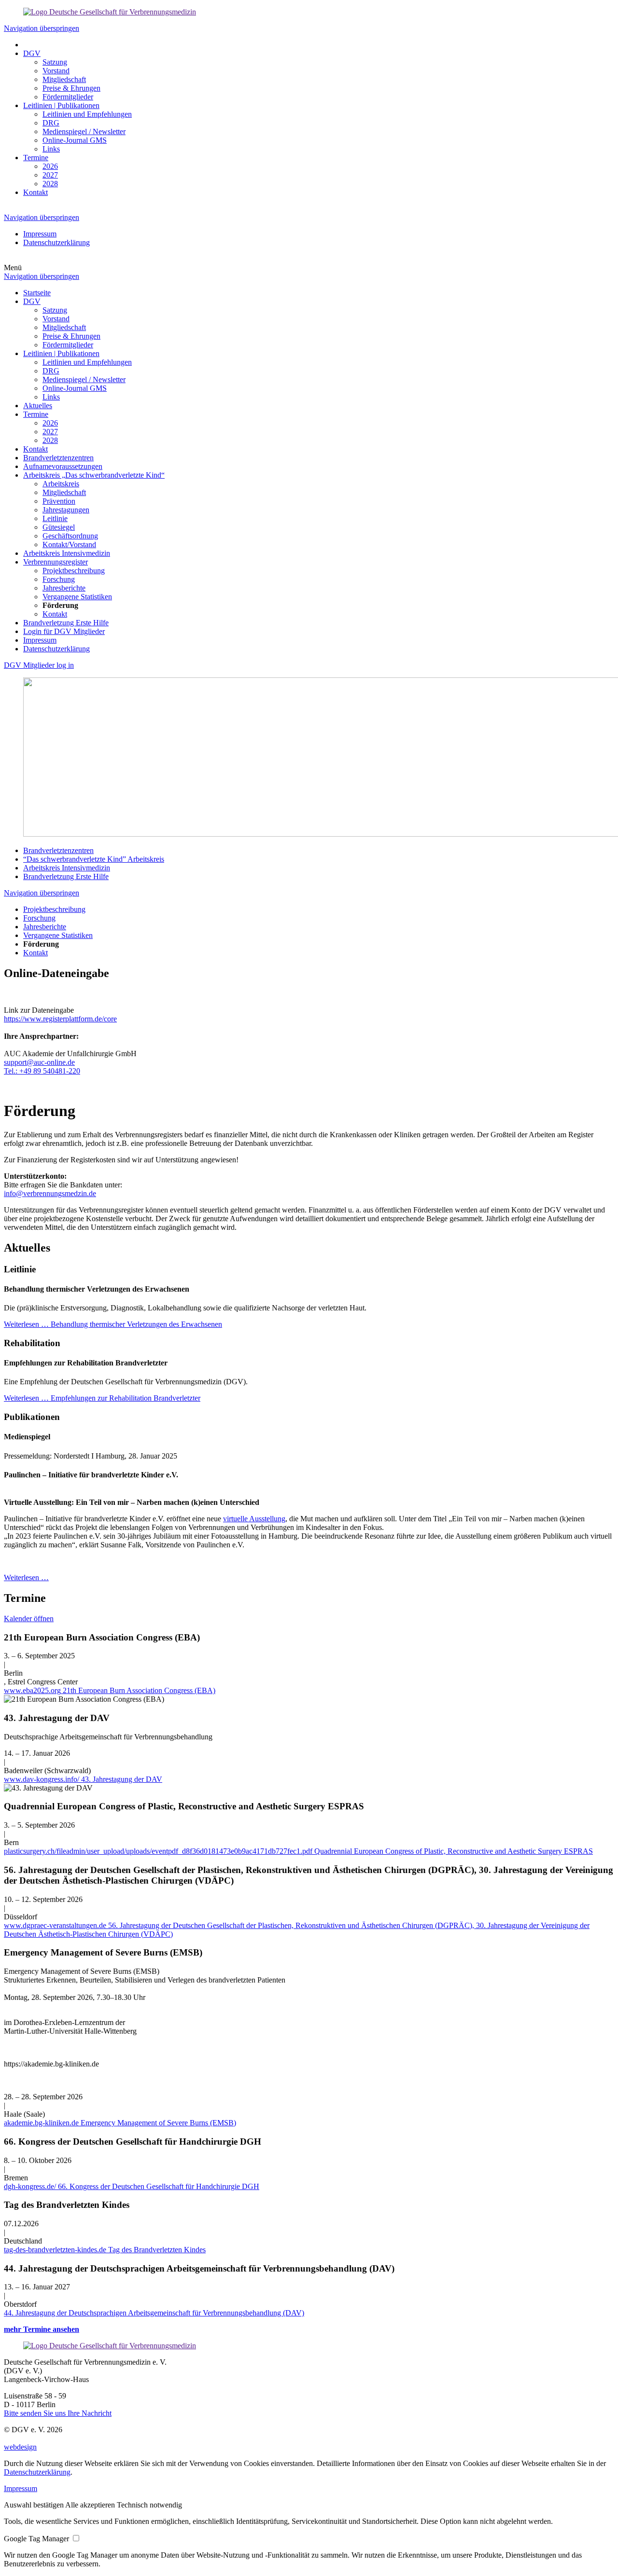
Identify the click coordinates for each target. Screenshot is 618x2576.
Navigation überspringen (42, 28)
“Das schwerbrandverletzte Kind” (94, 859)
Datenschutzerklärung (37, 2472)
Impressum (21, 2488)
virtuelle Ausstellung (254, 1519)
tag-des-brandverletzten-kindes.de (105, 2250)
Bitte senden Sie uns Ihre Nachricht (58, 2413)
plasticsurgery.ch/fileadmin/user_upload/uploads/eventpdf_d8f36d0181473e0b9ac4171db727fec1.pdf (298, 1851)
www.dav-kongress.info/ (83, 1779)
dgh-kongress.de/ (132, 2186)
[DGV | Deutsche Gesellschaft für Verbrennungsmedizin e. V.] (110, 12)
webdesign (20, 2447)
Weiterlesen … (113, 1324)
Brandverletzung (66, 876)
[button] (35, 2505)
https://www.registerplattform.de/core (60, 1019)
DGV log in (39, 665)
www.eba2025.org (110, 1690)
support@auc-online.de (39, 1062)
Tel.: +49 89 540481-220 (42, 1071)
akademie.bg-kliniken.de (120, 2123)
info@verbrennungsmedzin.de (50, 1193)
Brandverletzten (58, 850)
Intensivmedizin (67, 868)
